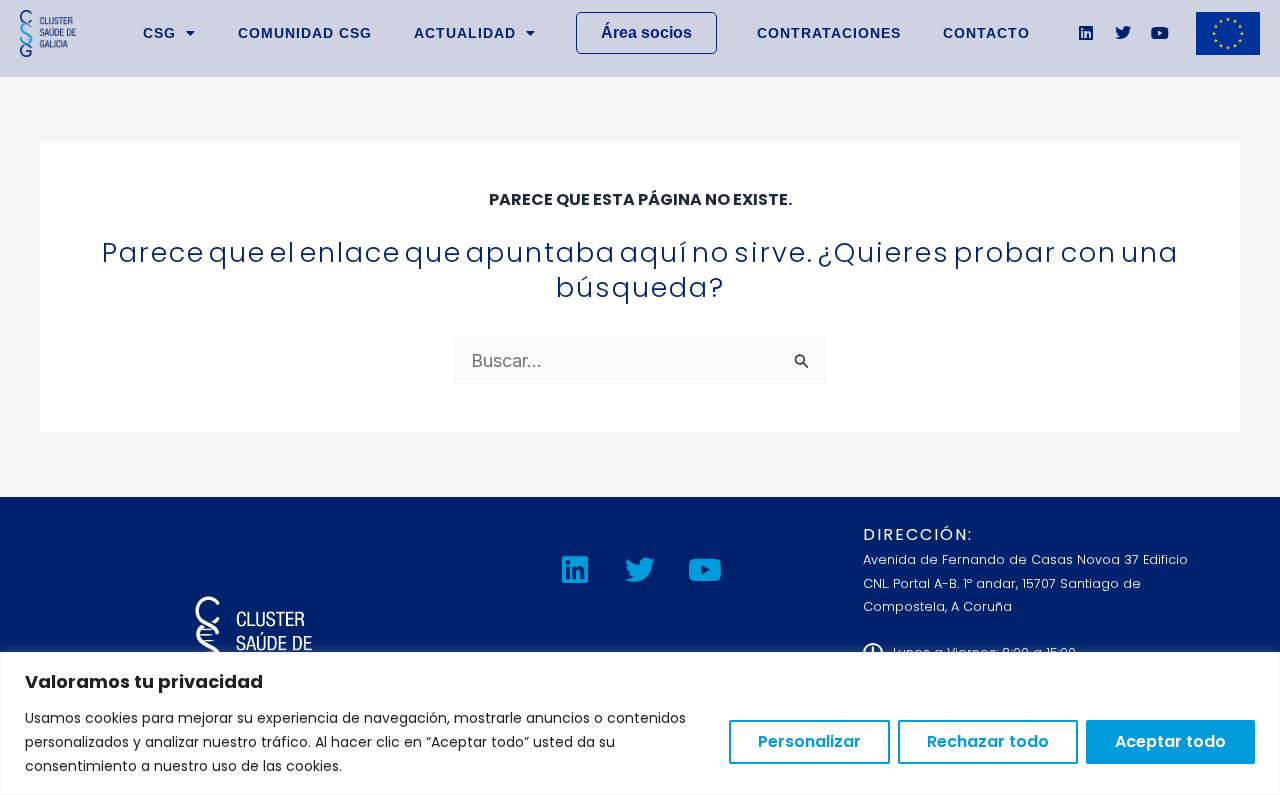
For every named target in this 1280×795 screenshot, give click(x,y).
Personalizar (809, 741)
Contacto (986, 33)
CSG (159, 33)
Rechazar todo (988, 741)
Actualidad (465, 33)
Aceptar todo (1170, 741)
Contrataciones (829, 33)
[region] (640, 723)
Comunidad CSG (305, 33)
